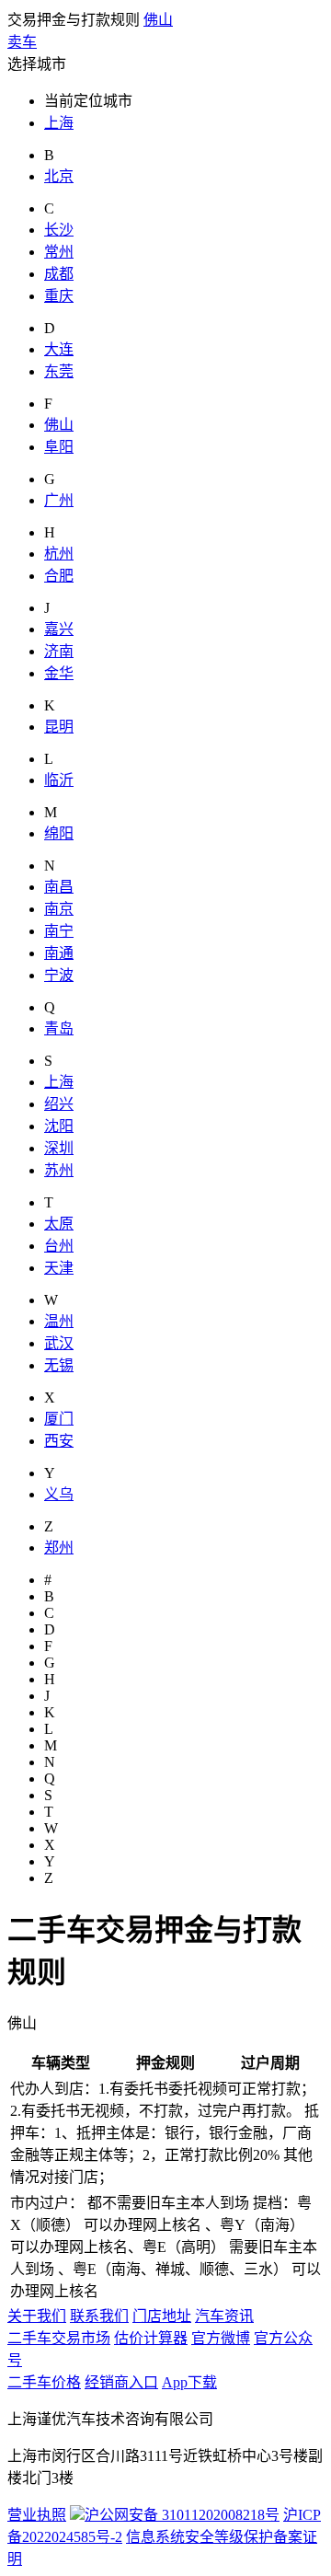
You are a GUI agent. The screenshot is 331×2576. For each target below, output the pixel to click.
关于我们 (37, 2316)
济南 (59, 651)
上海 (59, 123)
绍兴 (59, 1104)
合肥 (59, 576)
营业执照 (37, 2515)
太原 (59, 1224)
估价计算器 (151, 2338)
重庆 (59, 296)
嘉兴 (59, 629)
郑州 (59, 1548)
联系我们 (99, 2316)
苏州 (59, 1170)
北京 (59, 176)
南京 (59, 909)
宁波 (59, 975)
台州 (59, 1246)
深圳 (59, 1148)
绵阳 (59, 833)
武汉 (59, 1343)
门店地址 (162, 2316)
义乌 (59, 1494)
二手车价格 (44, 2382)
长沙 (59, 230)
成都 (59, 274)
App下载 (189, 2382)
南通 (59, 953)
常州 (59, 252)
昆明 (59, 727)
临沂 (59, 780)
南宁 (59, 931)
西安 (59, 1441)
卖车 (22, 42)
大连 (59, 349)
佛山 (158, 20)
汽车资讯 (224, 2316)
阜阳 (59, 447)
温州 (59, 1321)
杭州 (59, 554)
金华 (59, 673)
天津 (59, 1268)
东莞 (59, 371)
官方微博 (221, 2338)
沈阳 (59, 1126)
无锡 (59, 1365)
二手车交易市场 (59, 2338)
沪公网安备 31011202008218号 (182, 2515)
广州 (59, 500)
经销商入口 (121, 2382)
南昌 (59, 887)
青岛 (59, 1028)
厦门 (59, 1419)
